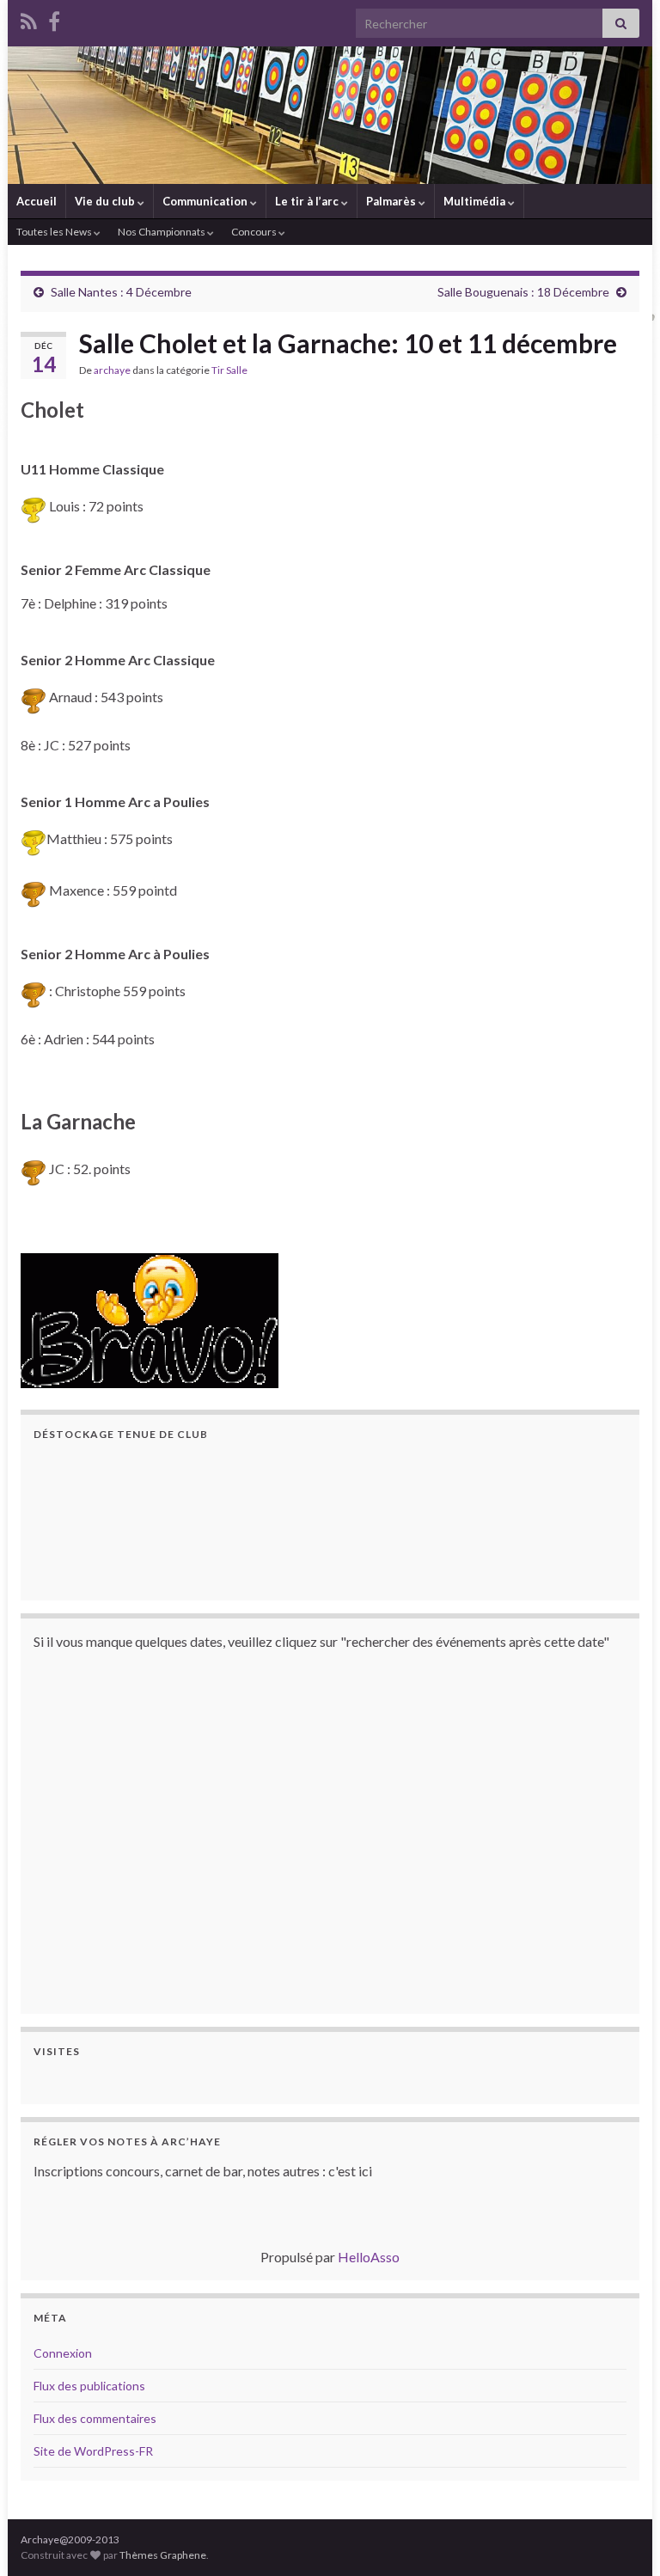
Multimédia (476, 201)
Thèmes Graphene (163, 2555)
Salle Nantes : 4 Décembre (121, 292)
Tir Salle (229, 370)
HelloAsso (369, 2257)
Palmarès (392, 201)
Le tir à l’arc (308, 201)
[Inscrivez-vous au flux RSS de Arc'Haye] (29, 18)
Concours (255, 232)
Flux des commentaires (95, 2418)
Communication (206, 201)
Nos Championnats (162, 232)
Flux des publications (89, 2386)
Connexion (63, 2353)
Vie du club (106, 201)
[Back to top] (621, 2537)
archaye (112, 370)
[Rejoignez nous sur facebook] (54, 18)
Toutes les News (55, 232)
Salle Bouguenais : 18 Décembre (523, 292)
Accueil (37, 201)
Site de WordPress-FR (93, 2451)
